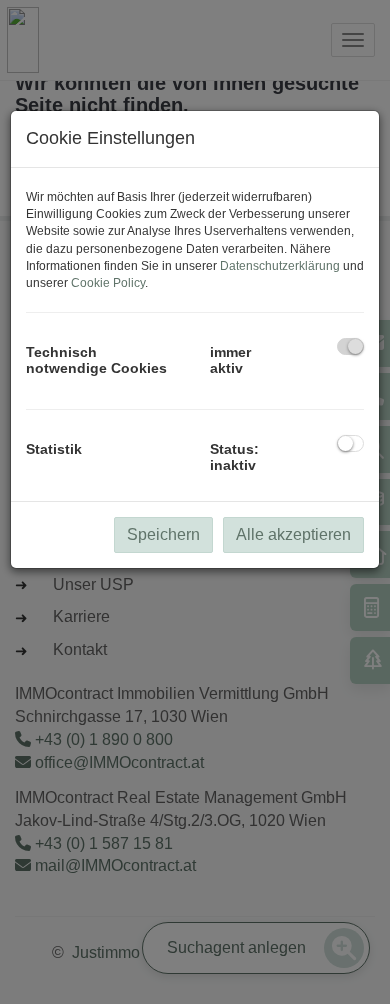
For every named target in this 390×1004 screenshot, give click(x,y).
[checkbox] (350, 346)
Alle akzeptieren (293, 534)
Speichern (163, 534)
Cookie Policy (108, 283)
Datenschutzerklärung (280, 266)
